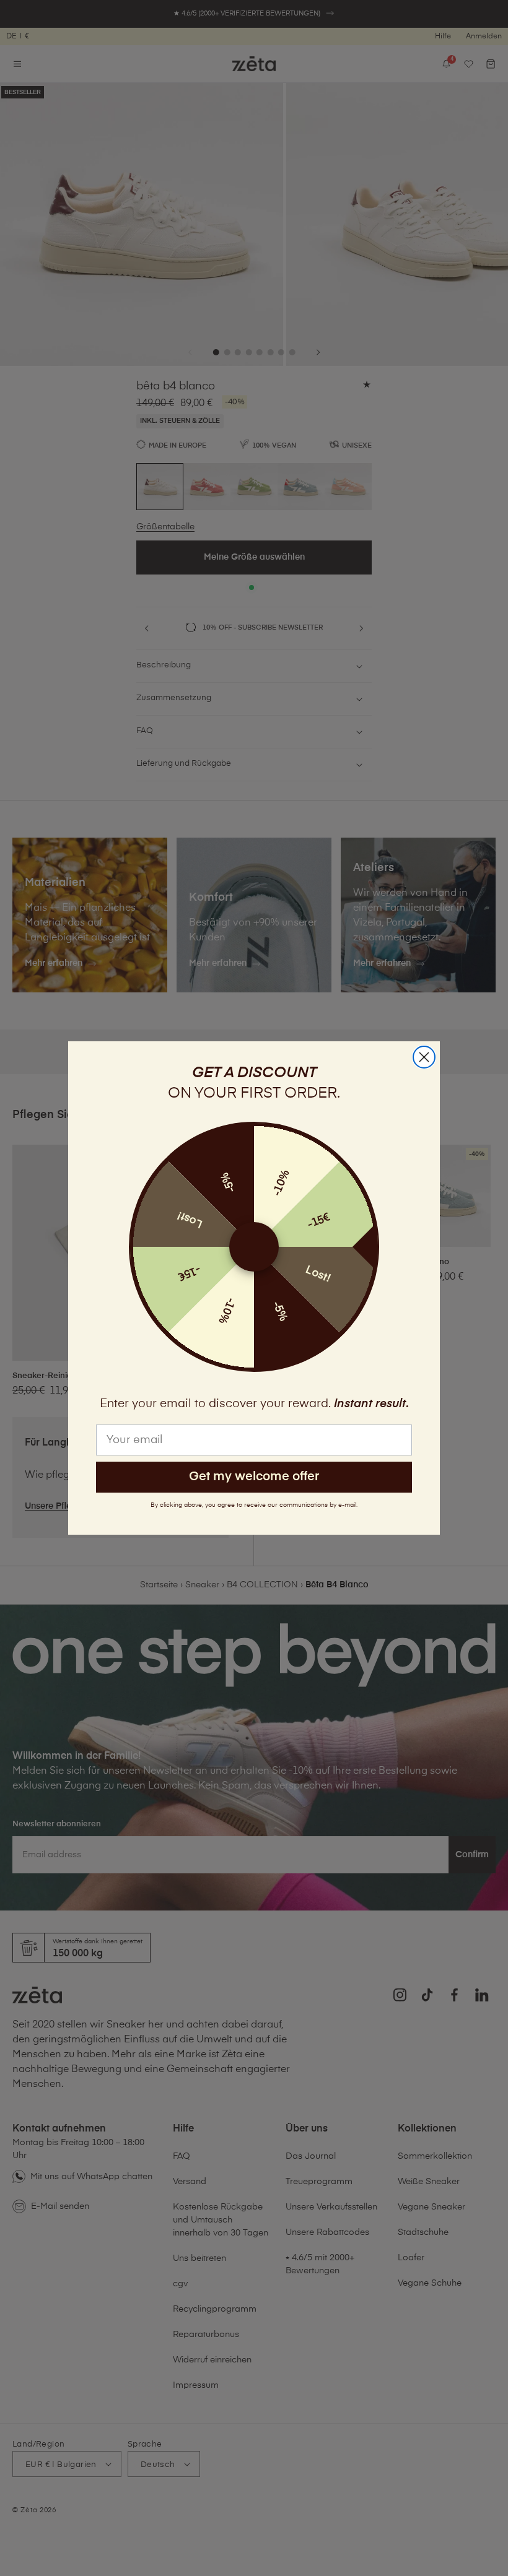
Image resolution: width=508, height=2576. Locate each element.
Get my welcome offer (254, 1477)
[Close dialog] (424, 1057)
